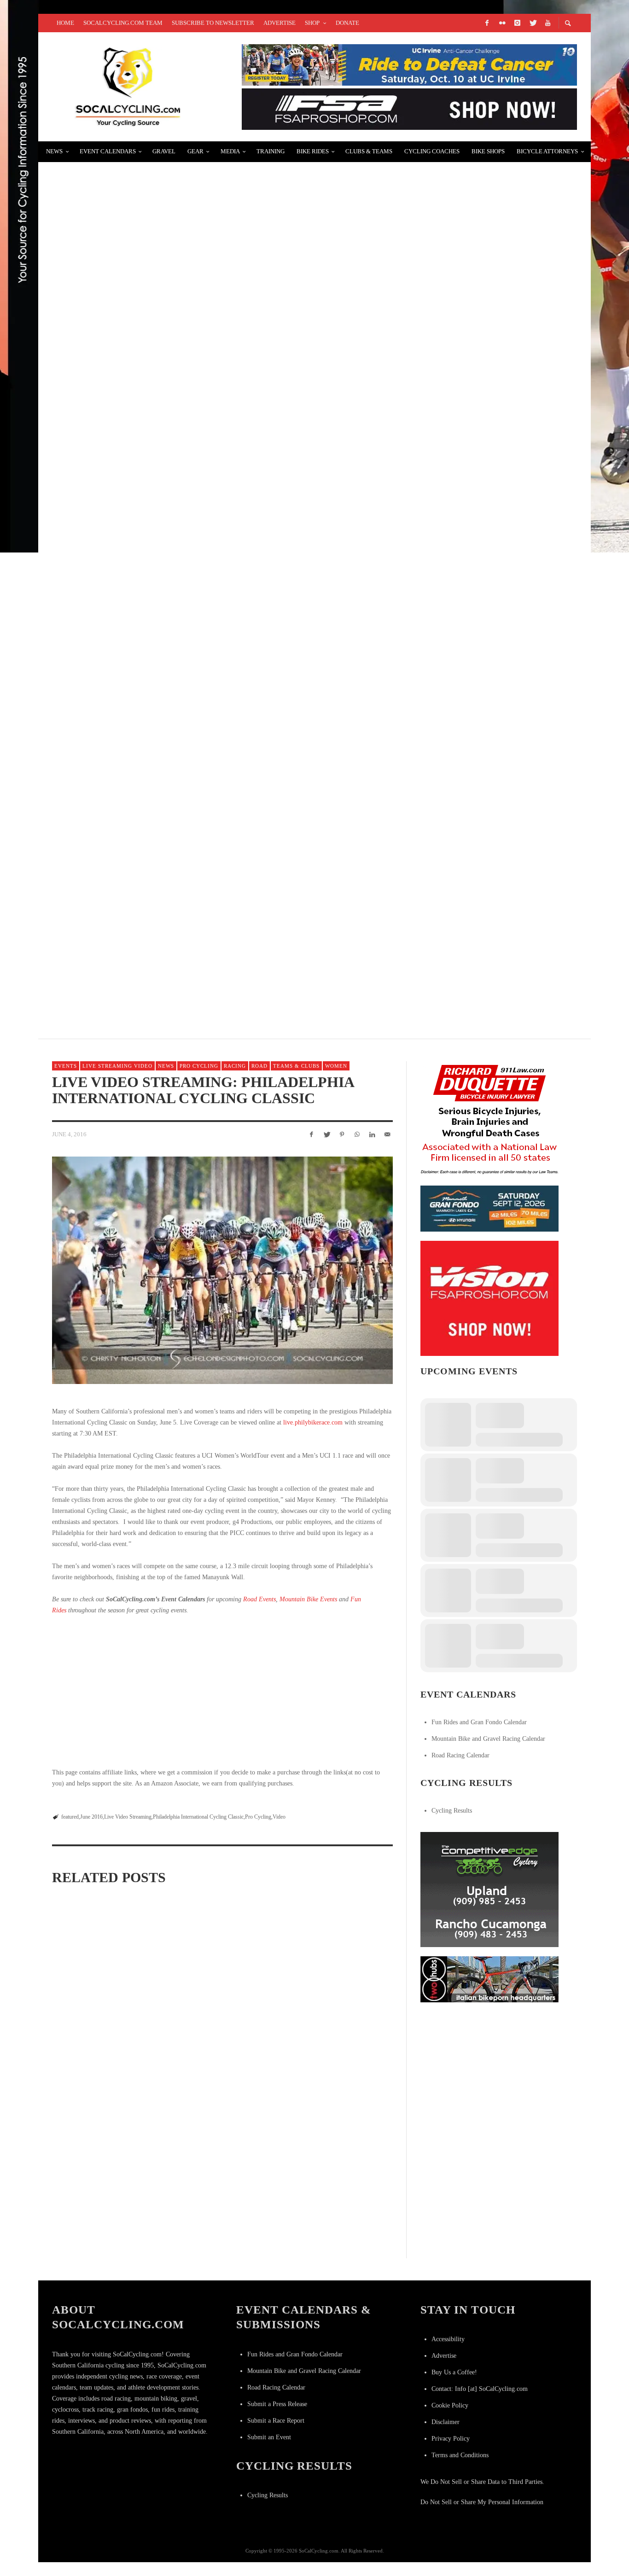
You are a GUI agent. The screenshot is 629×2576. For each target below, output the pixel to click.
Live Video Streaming (128, 1817)
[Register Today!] (489, 1208)
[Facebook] (487, 23)
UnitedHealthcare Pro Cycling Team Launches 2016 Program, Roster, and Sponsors (234, 506)
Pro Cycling (199, 1066)
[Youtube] (547, 23)
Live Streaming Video (117, 1066)
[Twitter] (532, 23)
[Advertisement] (222, 1692)
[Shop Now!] (489, 1298)
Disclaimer (446, 2422)
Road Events (259, 1599)
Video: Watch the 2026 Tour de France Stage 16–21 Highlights (101, 2145)
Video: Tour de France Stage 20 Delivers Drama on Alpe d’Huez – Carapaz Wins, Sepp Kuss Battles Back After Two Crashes (221, 2150)
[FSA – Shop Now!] (409, 108)
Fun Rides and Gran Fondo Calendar (479, 1722)
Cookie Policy (450, 2405)
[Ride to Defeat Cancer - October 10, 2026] (409, 64)
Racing (235, 1066)
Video (279, 1817)
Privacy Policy (451, 2439)
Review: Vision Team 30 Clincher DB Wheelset (152, 397)
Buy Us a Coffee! (454, 2372)
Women (336, 1066)
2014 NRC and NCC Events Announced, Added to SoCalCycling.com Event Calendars (233, 177)
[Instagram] (517, 23)
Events (66, 1066)
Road (259, 1066)
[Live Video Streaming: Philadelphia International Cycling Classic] (222, 1270)
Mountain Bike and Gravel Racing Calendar (488, 1739)
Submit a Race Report (276, 2421)
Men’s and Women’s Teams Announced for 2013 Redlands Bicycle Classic (209, 945)
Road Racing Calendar (460, 1755)
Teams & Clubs (296, 1066)
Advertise (444, 2356)
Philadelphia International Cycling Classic (198, 1817)
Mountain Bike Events (308, 1599)
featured (70, 1817)
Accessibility (448, 2339)
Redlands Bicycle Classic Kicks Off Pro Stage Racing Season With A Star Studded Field (243, 725)
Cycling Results (452, 1811)
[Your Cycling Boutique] (489, 1979)
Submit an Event (269, 2437)
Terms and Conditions (460, 2455)
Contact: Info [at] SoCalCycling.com (480, 2389)
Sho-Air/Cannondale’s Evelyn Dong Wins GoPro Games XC (176, 835)
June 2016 (91, 1817)
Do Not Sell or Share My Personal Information (482, 2502)
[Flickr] (502, 23)
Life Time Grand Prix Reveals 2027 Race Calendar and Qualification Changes (220, 2015)
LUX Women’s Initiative (104, 616)
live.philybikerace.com (313, 1422)
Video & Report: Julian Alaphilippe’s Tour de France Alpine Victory (201, 287)
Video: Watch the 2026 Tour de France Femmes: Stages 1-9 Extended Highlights (339, 2015)
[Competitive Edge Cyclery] (489, 1889)
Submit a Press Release (277, 2404)
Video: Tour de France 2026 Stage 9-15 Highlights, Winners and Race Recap (334, 2141)
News (166, 1066)
